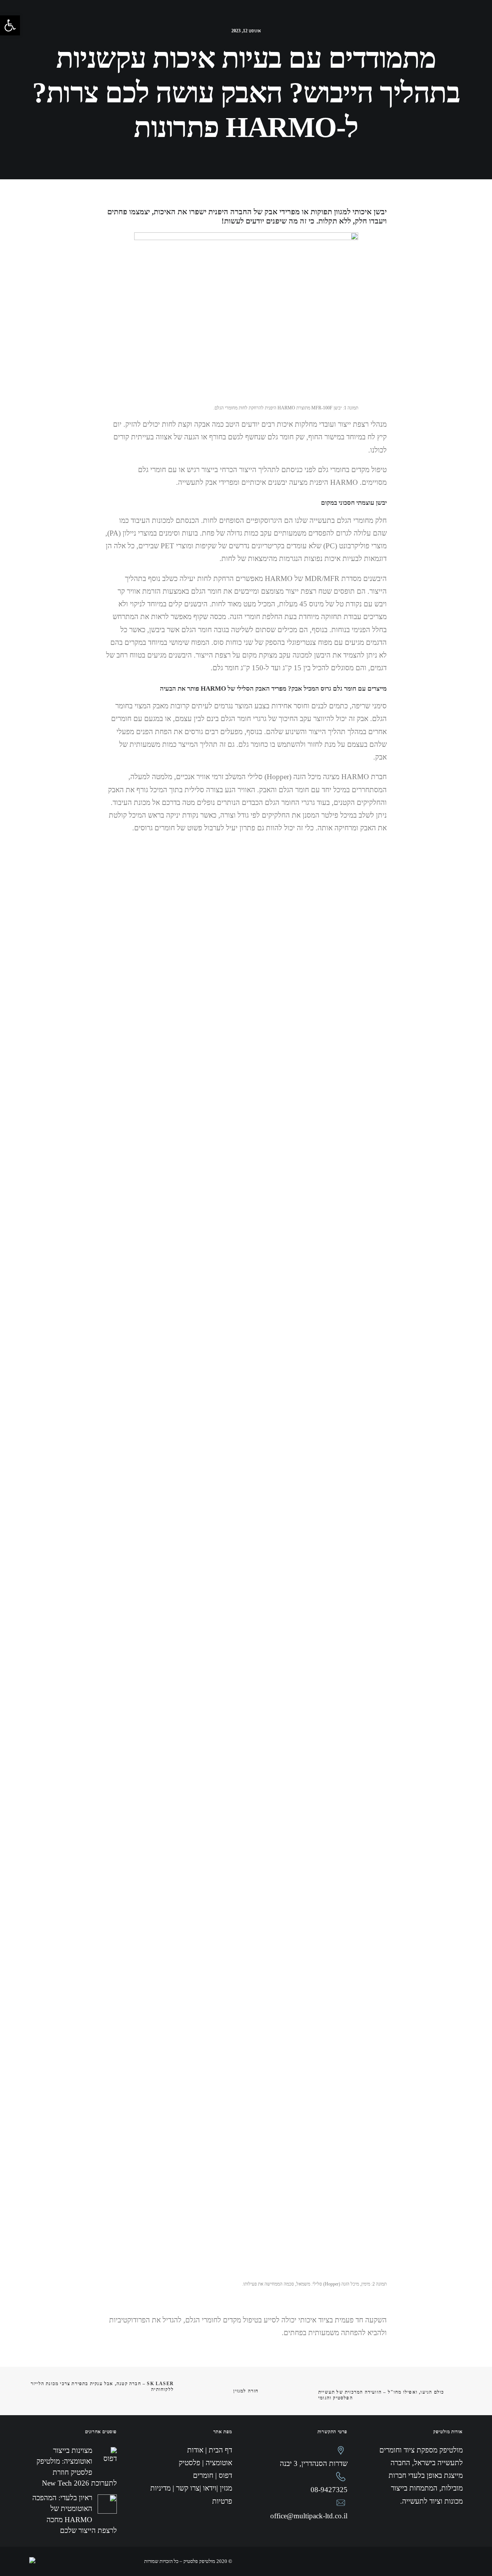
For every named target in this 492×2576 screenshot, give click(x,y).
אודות (391, 22)
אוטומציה (357, 22)
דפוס (293, 22)
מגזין (211, 22)
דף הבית (422, 22)
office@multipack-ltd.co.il (309, 2516)
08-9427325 (329, 2490)
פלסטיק (322, 22)
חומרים (265, 22)
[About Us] (137, 29)
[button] (10, 25)
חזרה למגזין (246, 2391)
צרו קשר (182, 22)
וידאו (236, 22)
